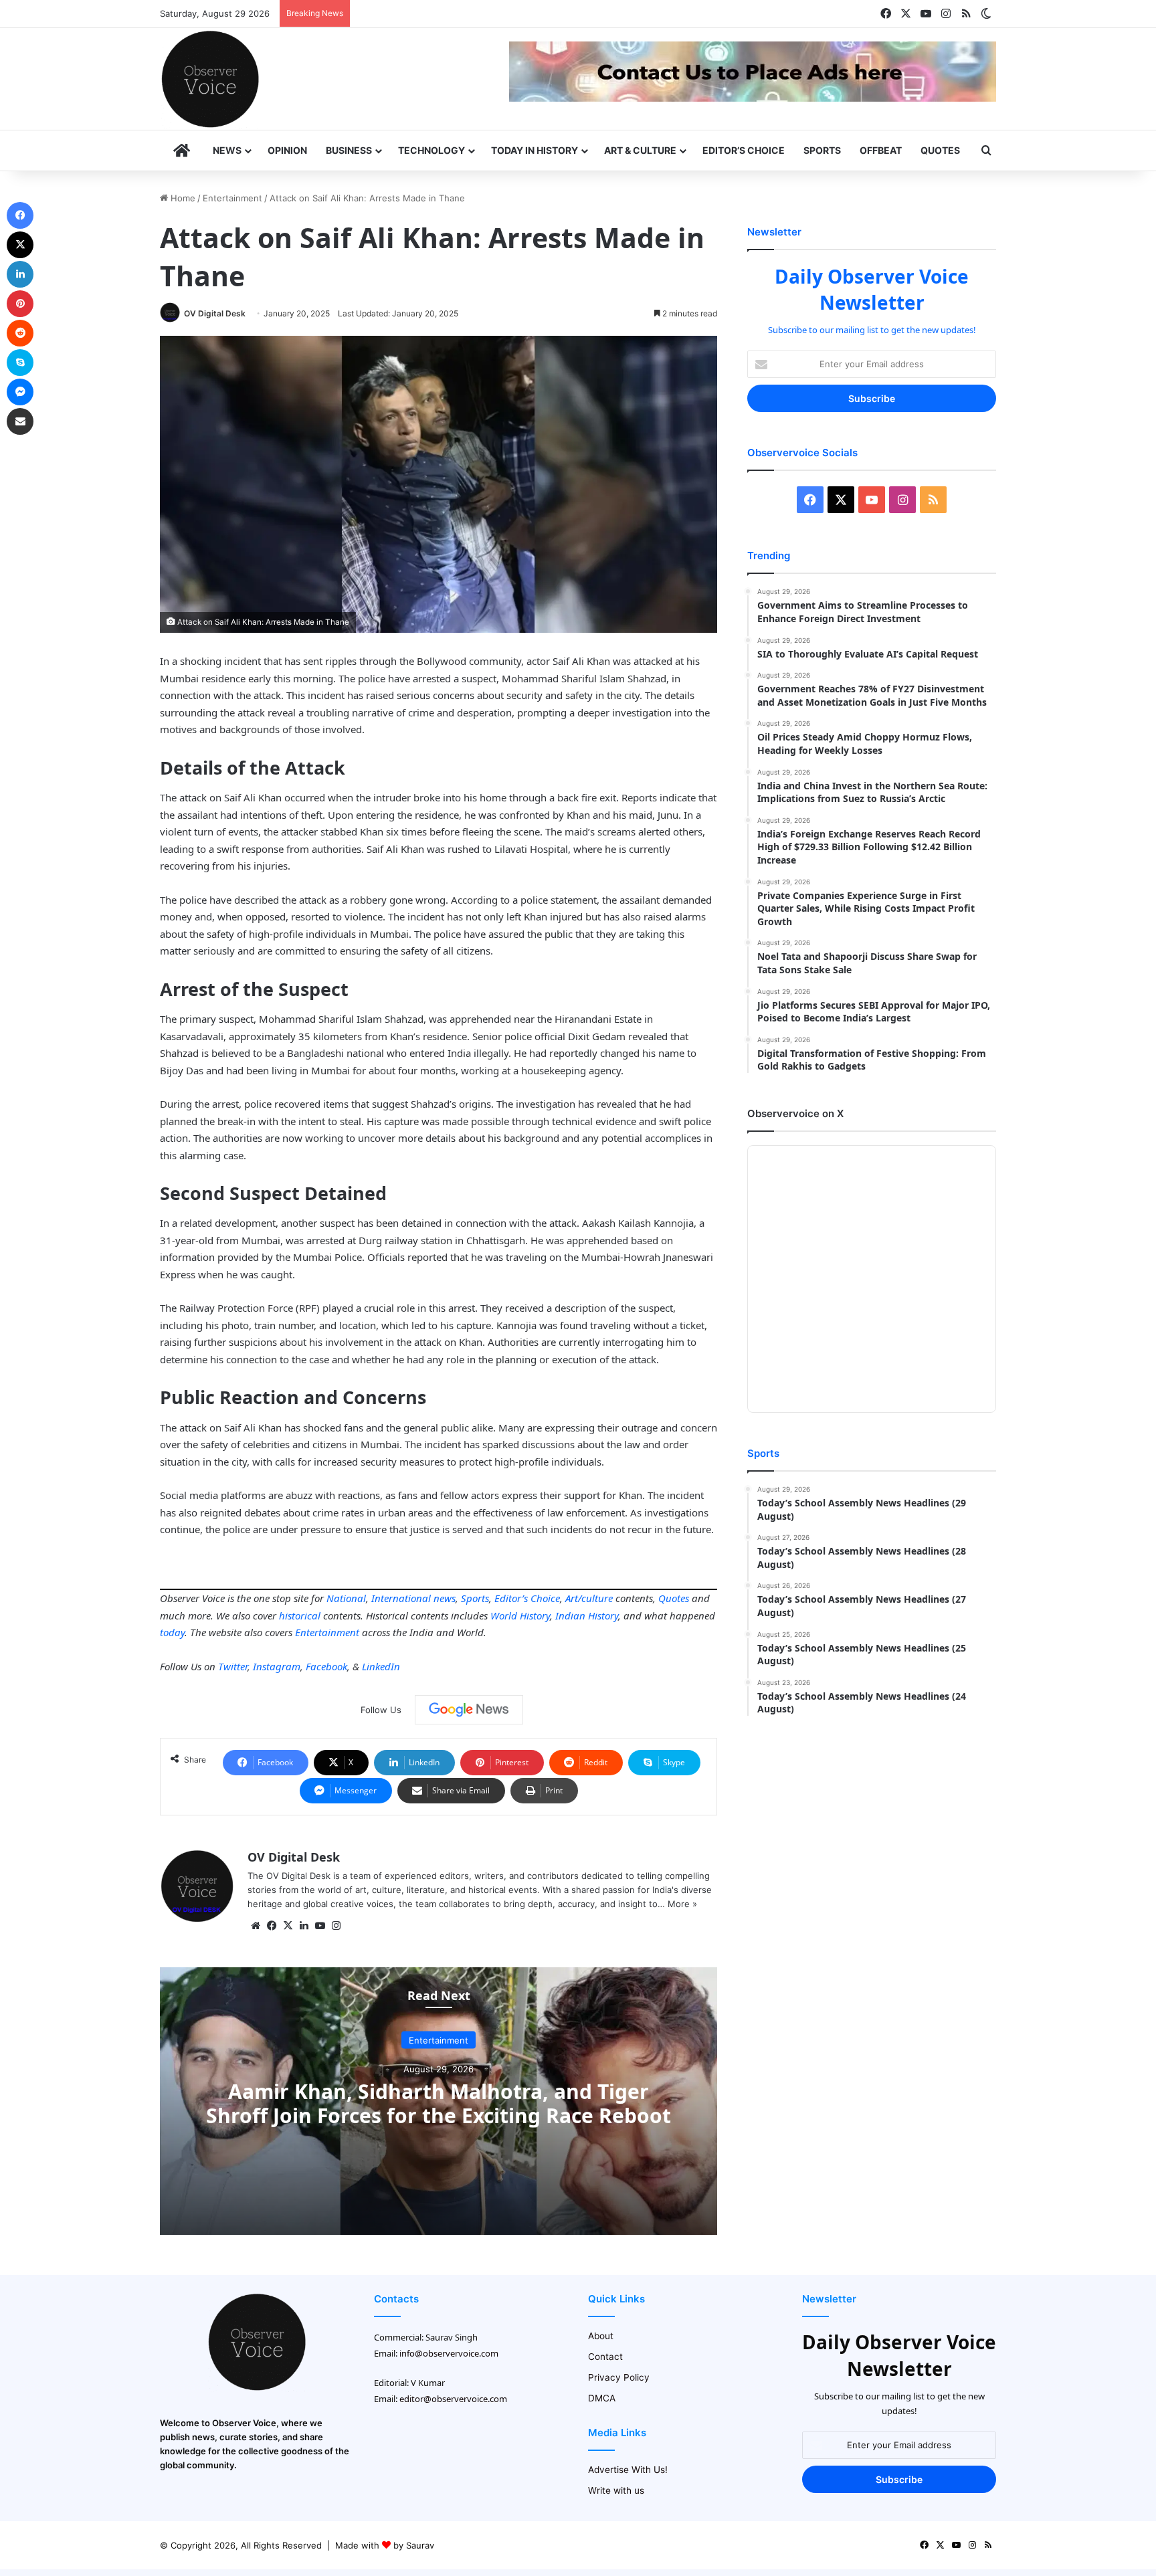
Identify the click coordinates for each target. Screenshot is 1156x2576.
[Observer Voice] (210, 79)
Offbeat (881, 150)
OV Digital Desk (215, 313)
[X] (288, 1926)
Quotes (940, 150)
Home (182, 198)
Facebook (326, 1666)
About (601, 2336)
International (401, 1598)
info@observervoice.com (449, 2353)
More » (682, 1904)
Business (349, 150)
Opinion (287, 150)
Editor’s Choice (744, 150)
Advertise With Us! (628, 2470)
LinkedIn (381, 1666)
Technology (431, 150)
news (445, 1598)
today (172, 1632)
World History (520, 1615)
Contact (605, 2357)
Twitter (233, 1666)
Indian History (587, 1615)
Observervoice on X (795, 1113)
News (227, 150)
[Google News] (469, 1710)
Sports (822, 150)
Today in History (535, 150)
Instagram (277, 1666)
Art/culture (589, 1598)
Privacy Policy (619, 2377)
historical (300, 1615)
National (346, 1598)
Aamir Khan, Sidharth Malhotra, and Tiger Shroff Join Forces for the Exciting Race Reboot (439, 2103)
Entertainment (232, 198)
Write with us (616, 2490)
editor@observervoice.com (453, 2399)
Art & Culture (640, 150)
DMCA (602, 2398)
